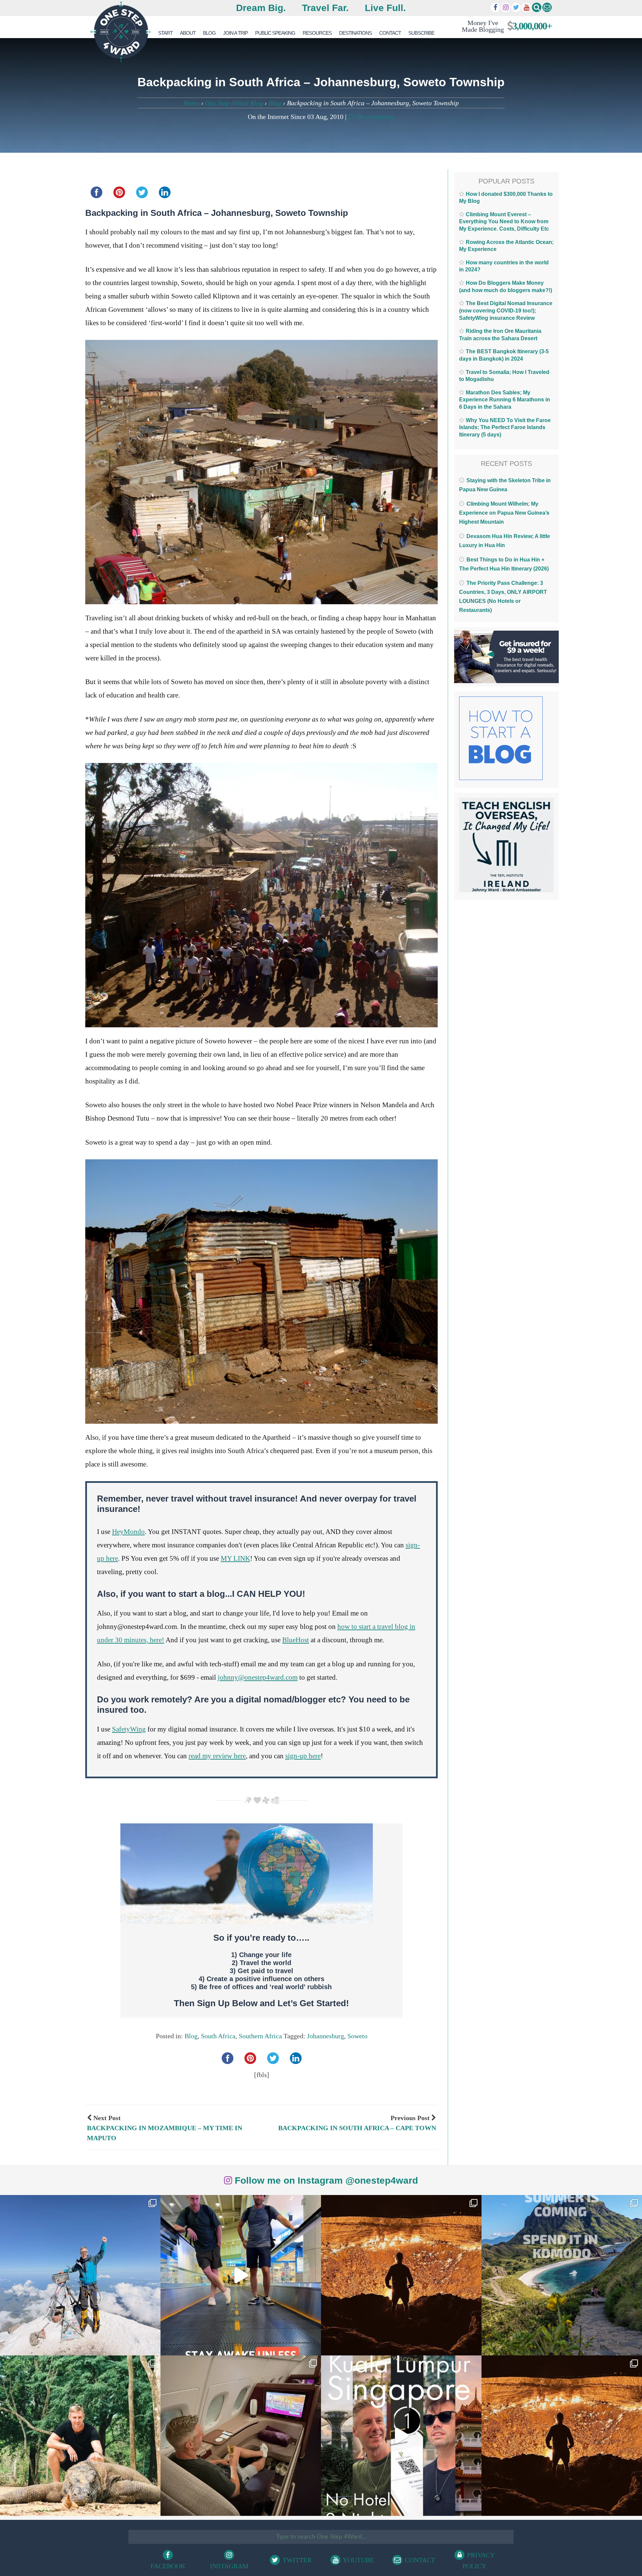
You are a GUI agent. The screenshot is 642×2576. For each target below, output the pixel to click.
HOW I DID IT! (504, 26)
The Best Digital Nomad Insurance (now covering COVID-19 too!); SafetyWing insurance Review (506, 310)
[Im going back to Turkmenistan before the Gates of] (401, 2275)
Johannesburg (326, 2036)
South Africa (218, 2036)
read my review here (217, 1756)
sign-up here (303, 1756)
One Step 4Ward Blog (234, 103)
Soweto (357, 2036)
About (188, 33)
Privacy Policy (479, 2560)
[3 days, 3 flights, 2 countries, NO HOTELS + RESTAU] (241, 2436)
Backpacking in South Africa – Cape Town (357, 2128)
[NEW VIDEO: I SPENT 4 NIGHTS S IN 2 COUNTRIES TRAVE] (241, 2275)
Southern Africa (260, 2036)
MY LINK (235, 1558)
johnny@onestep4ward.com (258, 1677)
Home (191, 103)
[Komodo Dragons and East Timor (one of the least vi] (80, 2436)
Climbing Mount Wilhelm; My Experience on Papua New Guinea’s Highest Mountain (504, 513)
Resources (317, 33)
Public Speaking (275, 33)
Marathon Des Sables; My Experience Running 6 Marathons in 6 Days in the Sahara (505, 400)
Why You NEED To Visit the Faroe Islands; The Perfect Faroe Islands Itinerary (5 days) (505, 427)
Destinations (355, 33)
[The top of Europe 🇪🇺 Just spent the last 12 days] (80, 2275)
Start (165, 33)
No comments (374, 117)
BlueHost (296, 1640)
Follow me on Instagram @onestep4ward (325, 2180)
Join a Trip (235, 33)
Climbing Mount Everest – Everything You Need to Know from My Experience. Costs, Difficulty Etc (504, 222)
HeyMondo (128, 1532)
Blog (209, 33)
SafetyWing (129, 1729)
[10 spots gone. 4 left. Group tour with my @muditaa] (562, 2275)
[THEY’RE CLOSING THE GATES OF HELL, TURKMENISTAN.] (562, 2436)
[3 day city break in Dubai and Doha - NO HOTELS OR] (401, 2436)
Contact (390, 33)
